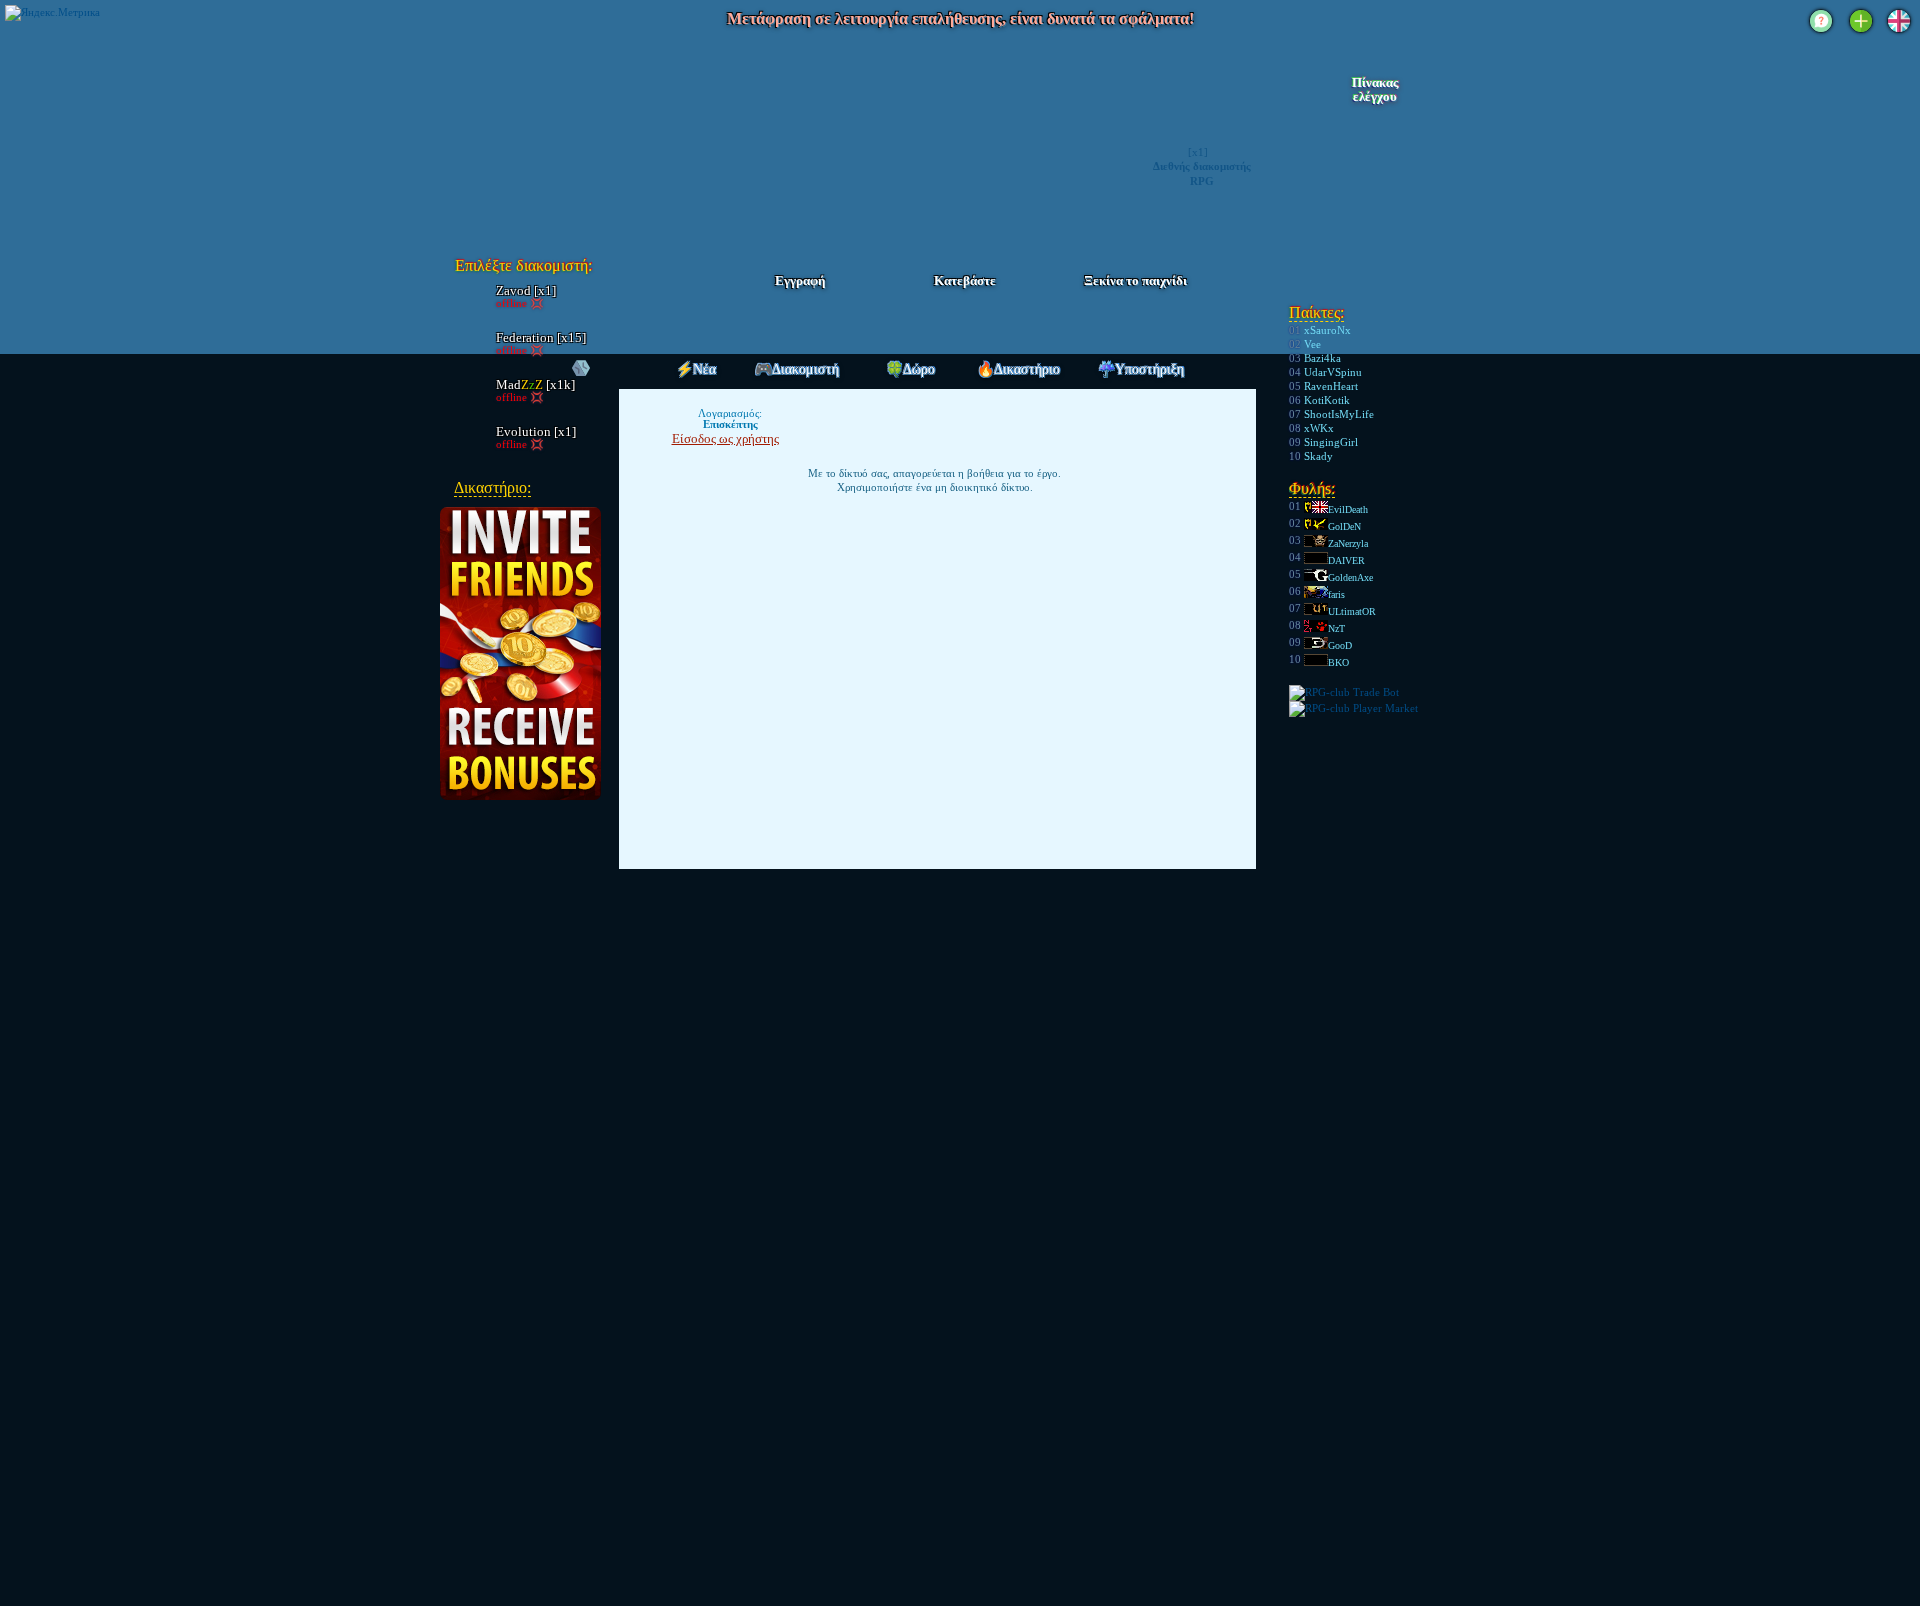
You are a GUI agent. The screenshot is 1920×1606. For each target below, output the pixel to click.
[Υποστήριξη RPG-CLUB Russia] (1821, 34)
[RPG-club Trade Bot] (1344, 692)
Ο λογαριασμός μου (1373, 120)
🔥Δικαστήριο (1018, 369)
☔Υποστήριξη (1141, 369)
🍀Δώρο (910, 369)
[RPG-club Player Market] (1353, 708)
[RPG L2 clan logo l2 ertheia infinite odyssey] (562, 135)
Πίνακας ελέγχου (1375, 90)
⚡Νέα (696, 369)
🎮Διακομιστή (797, 369)
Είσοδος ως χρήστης (725, 439)
